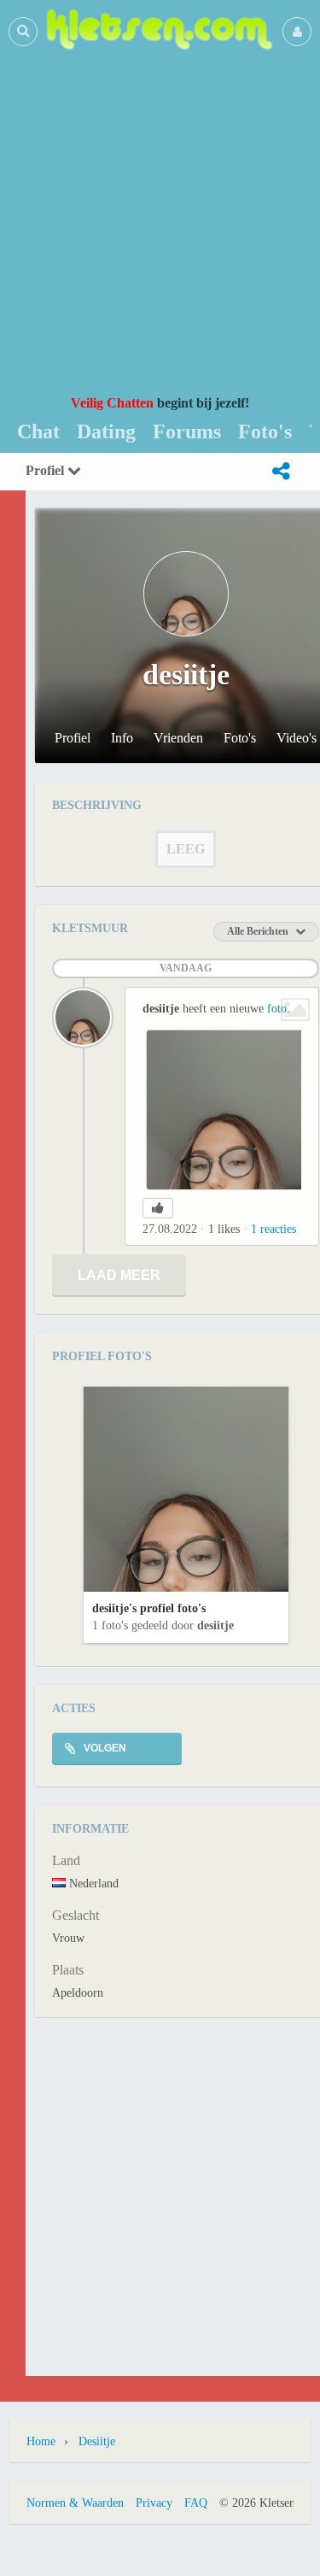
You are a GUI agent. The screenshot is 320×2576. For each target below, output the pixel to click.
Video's (297, 738)
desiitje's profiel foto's (149, 1608)
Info (122, 738)
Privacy (154, 2503)
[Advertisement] (160, 223)
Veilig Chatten (112, 403)
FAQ (196, 2503)
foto (277, 1009)
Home (41, 2441)
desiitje (215, 1625)
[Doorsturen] (281, 472)
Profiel (47, 470)
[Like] (158, 1208)
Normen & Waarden (75, 2503)
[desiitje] (83, 1018)
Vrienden (178, 738)
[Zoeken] (23, 31)
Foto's (240, 738)
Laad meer (119, 1275)
